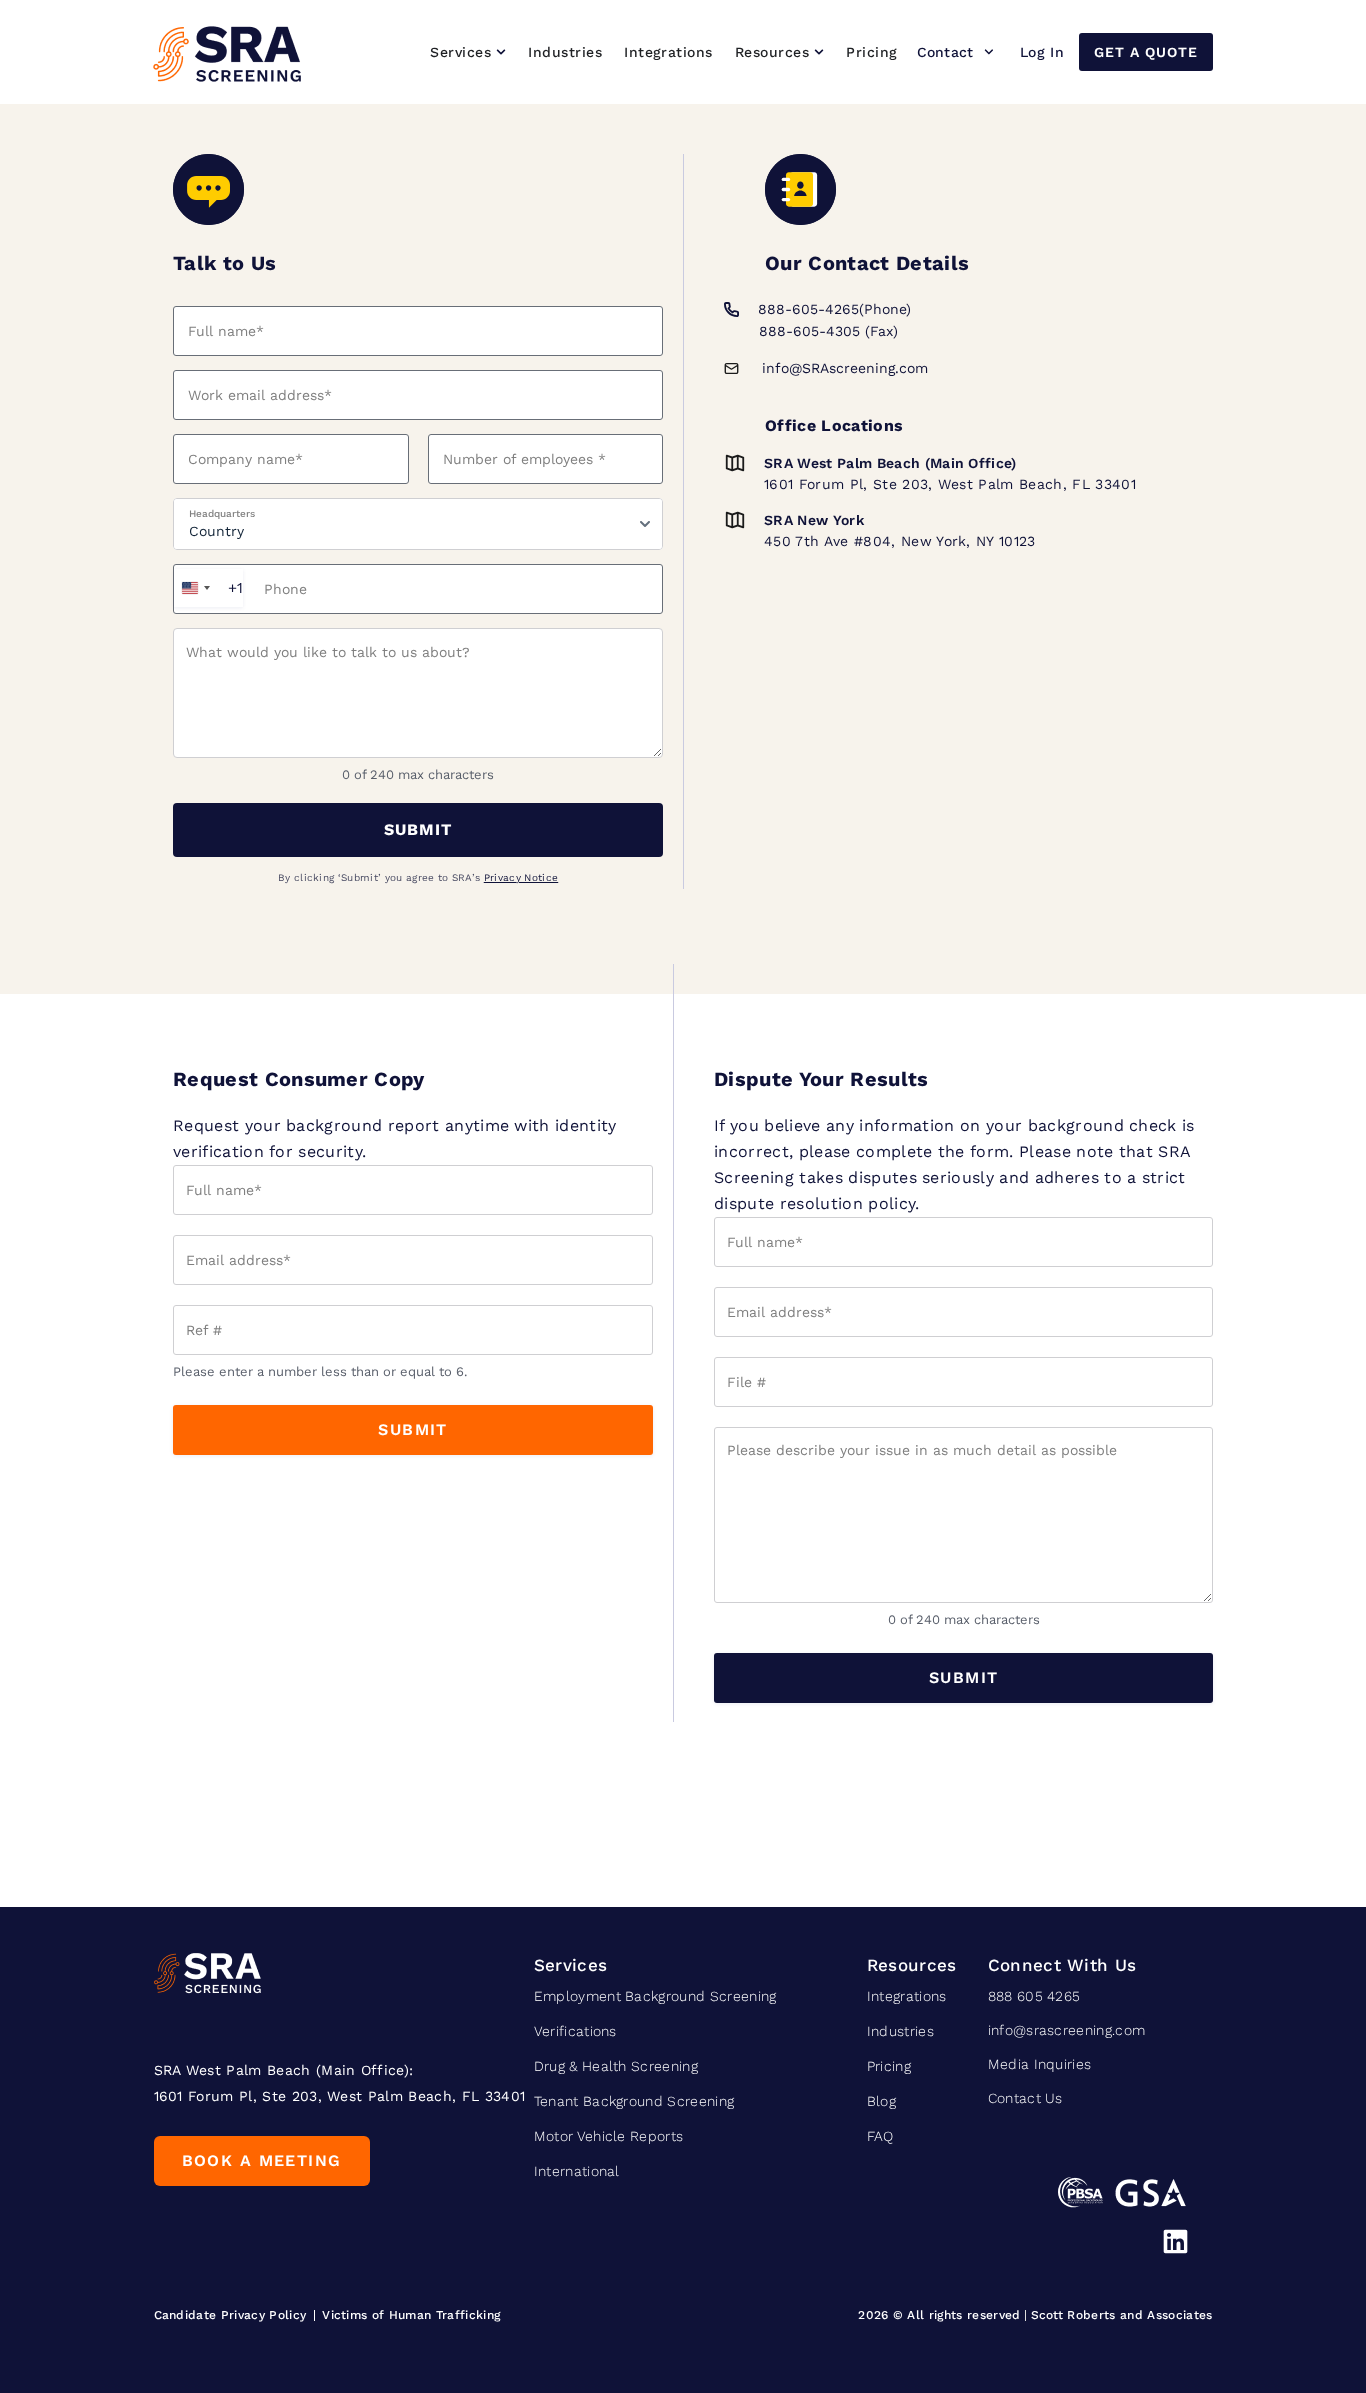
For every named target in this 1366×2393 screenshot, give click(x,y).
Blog (881, 2101)
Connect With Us (1062, 1965)
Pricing (889, 2066)
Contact (945, 52)
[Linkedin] (1175, 2241)
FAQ (880, 2136)
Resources (912, 1965)
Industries (900, 2031)
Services (571, 1965)
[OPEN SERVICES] (501, 52)
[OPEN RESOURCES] (819, 52)
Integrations (907, 1996)
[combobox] (208, 588)
